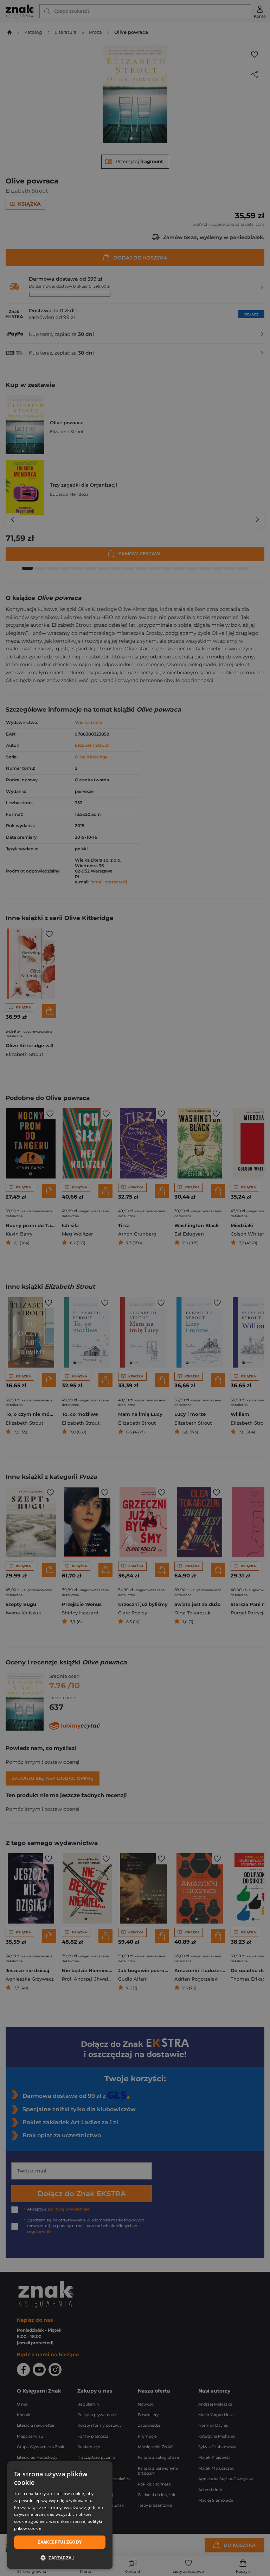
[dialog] (60, 2515)
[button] (60, 2558)
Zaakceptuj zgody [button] (60, 2542)
